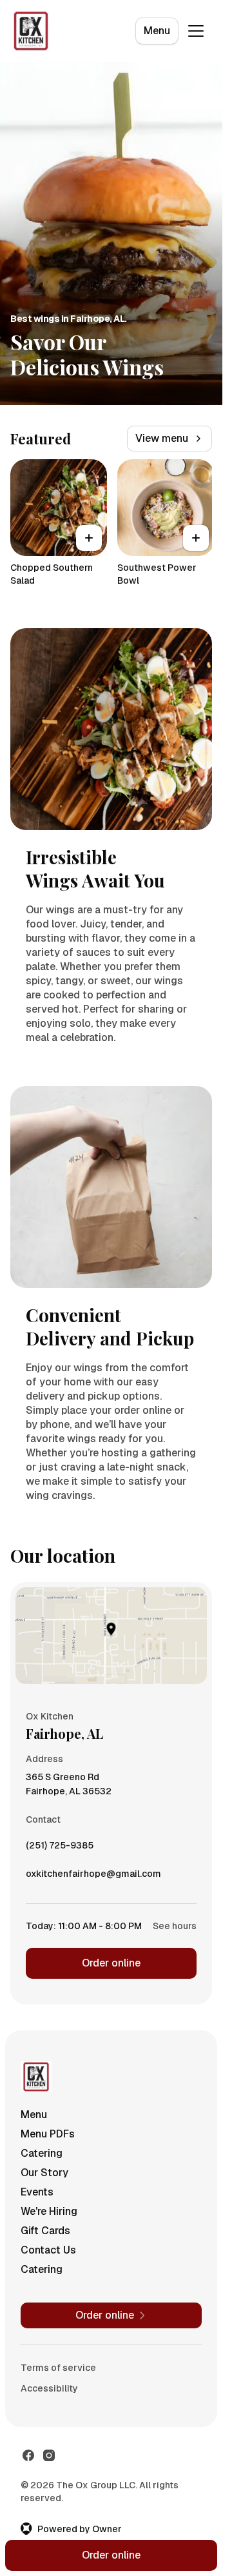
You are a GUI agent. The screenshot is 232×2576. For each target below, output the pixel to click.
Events (37, 2192)
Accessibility (49, 2388)
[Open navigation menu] (196, 31)
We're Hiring (49, 2211)
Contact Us (48, 2250)
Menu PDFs (48, 2134)
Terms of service (58, 2368)
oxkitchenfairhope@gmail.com (93, 1877)
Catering (42, 2153)
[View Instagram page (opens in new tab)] (49, 2455)
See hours (175, 1926)
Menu (157, 31)
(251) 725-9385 (60, 1848)
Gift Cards (45, 2231)
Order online (111, 1963)
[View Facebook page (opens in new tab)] (28, 2455)
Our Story (44, 2173)
